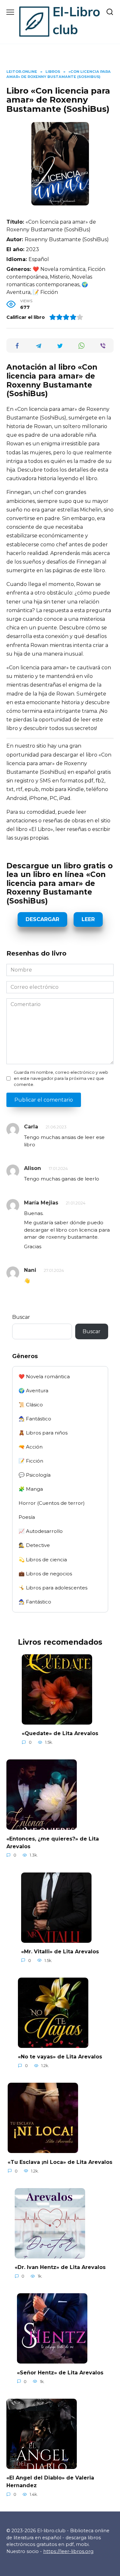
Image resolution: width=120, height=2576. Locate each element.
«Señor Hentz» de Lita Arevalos (60, 2372)
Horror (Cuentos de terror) (52, 1503)
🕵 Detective (34, 1545)
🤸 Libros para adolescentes (53, 1588)
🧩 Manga (31, 1489)
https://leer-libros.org (68, 2551)
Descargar (42, 919)
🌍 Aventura (33, 1391)
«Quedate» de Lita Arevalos (60, 1733)
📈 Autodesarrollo (41, 1531)
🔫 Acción (31, 1447)
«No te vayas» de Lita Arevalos (60, 2057)
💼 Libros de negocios (45, 1574)
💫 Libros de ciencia (43, 1560)
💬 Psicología (35, 1475)
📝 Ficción (31, 1461)
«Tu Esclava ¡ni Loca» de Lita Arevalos (60, 2162)
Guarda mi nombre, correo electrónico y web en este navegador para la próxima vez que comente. (61, 1078)
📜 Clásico (31, 1405)
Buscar (21, 1317)
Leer (88, 919)
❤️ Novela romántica (44, 1376)
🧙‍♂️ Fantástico (35, 1419)
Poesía (27, 1517)
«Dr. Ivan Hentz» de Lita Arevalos (60, 2267)
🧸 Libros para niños (43, 1433)
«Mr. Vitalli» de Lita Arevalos (60, 1952)
